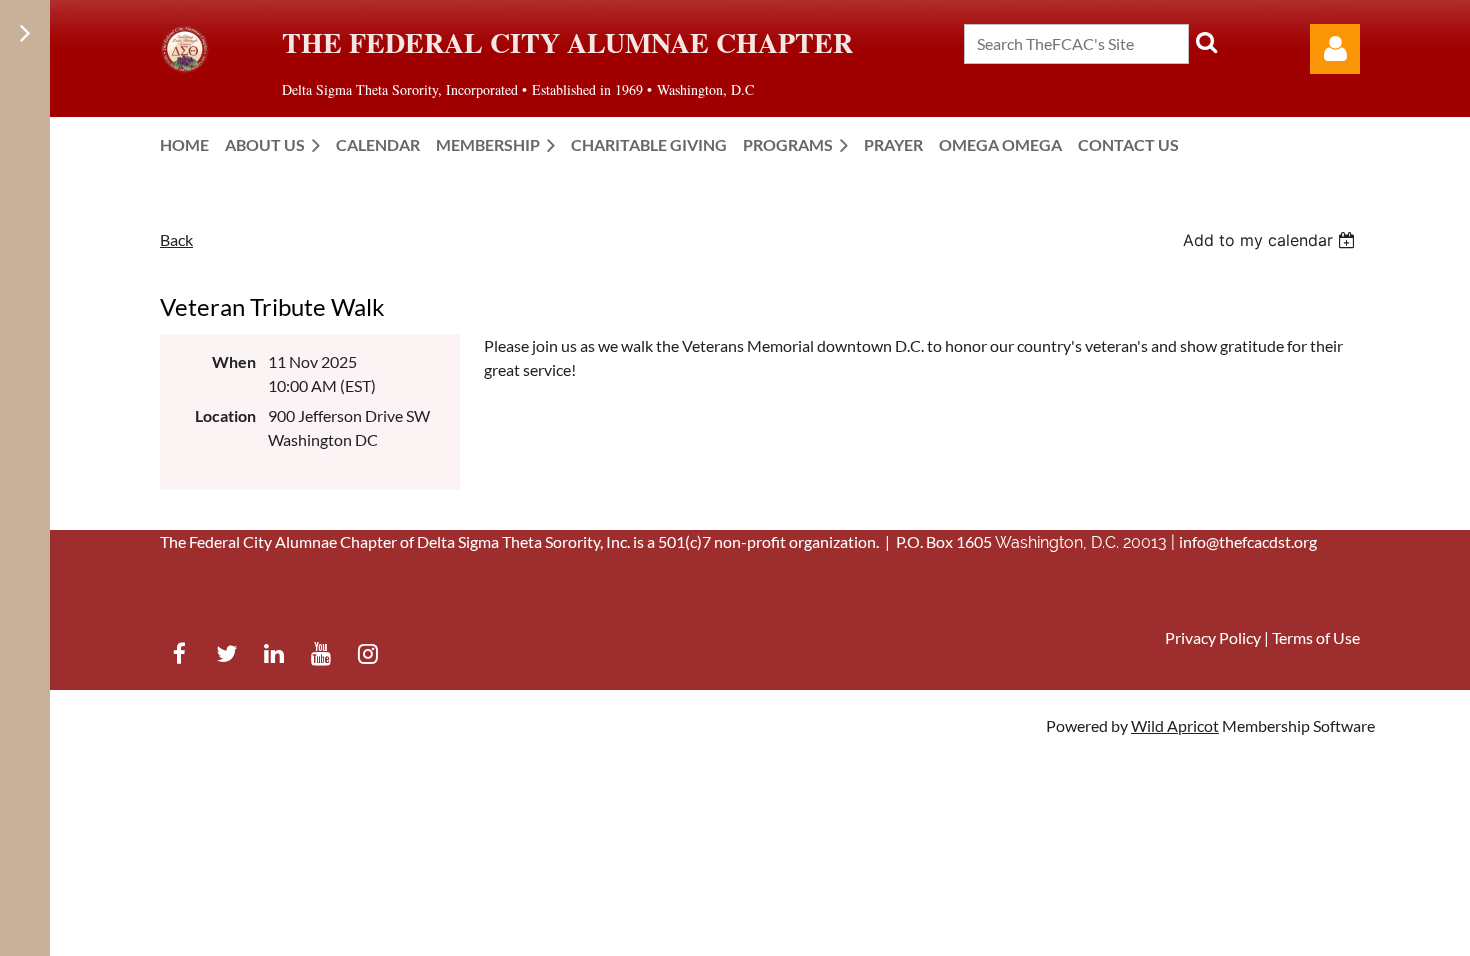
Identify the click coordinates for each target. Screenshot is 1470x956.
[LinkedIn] (273, 653)
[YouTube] (320, 653)
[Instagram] (367, 653)
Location (225, 415)
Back (176, 239)
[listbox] (1271, 240)
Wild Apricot (1175, 725)
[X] (226, 653)
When (234, 361)
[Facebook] (179, 653)
